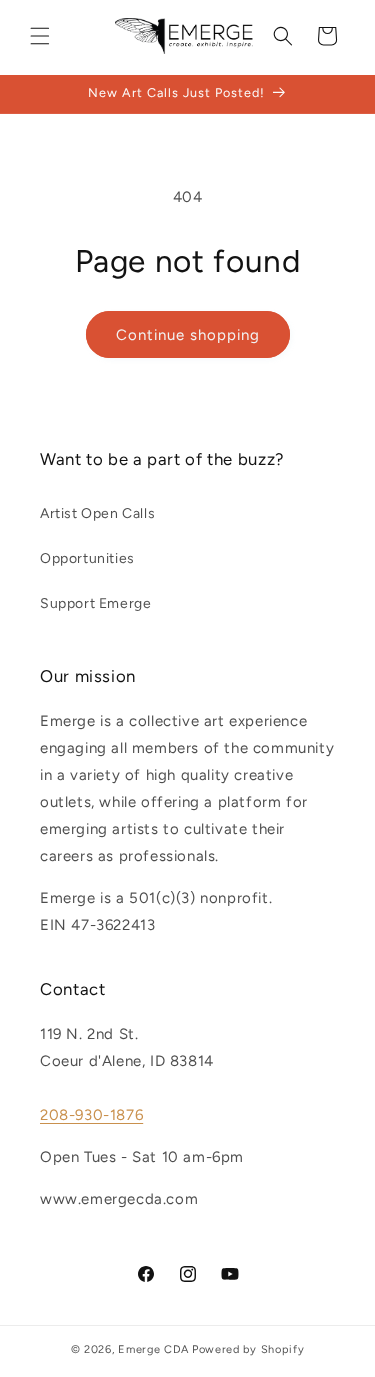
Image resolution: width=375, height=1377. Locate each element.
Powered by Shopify (248, 1349)
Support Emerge (95, 603)
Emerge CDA (153, 1349)
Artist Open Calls (97, 513)
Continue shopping (188, 335)
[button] (40, 36)
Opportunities (87, 558)
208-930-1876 (91, 1115)
